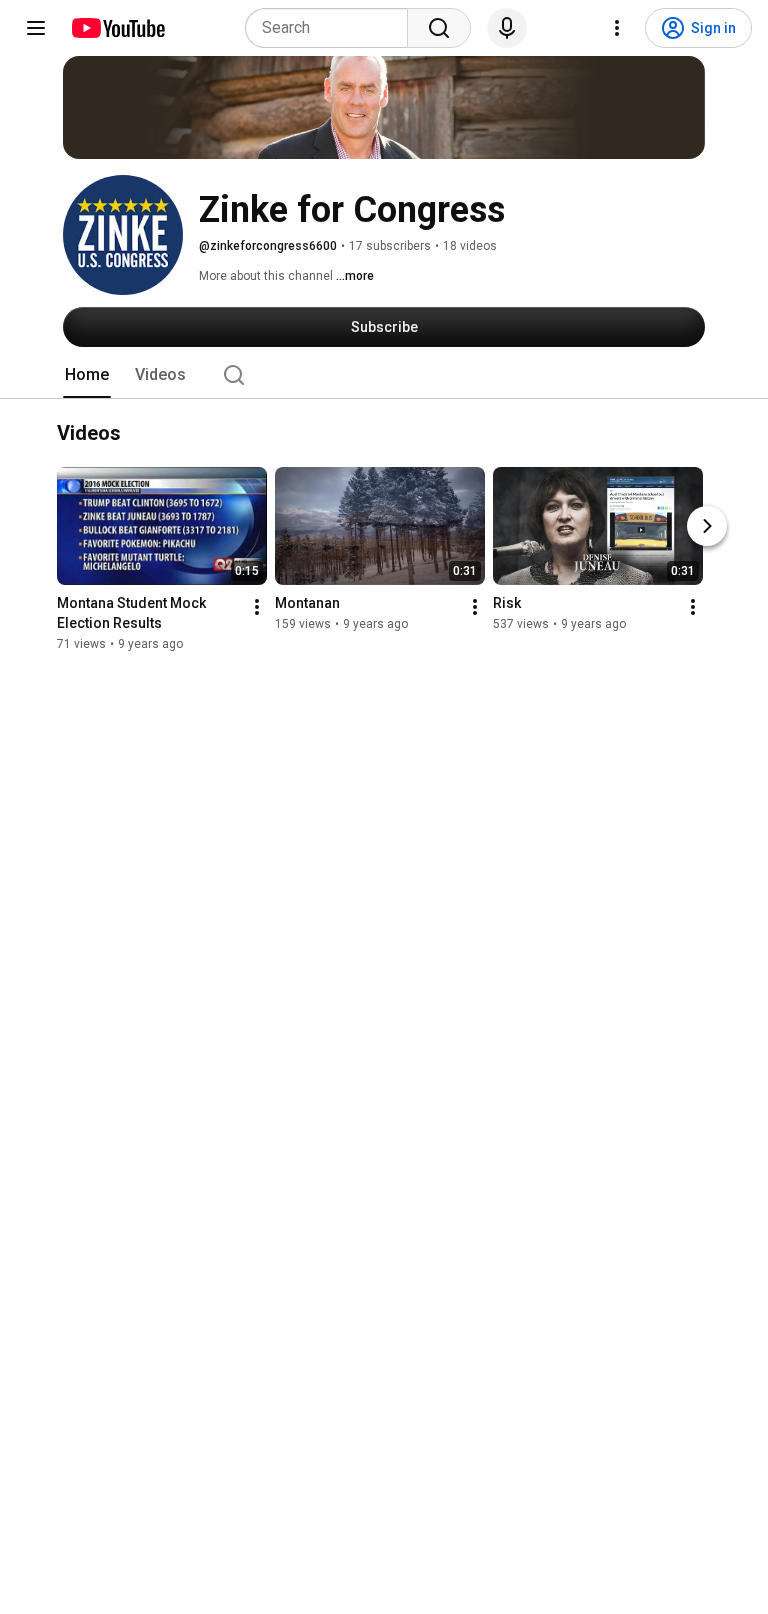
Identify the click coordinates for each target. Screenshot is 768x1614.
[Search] (439, 28)
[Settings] (617, 28)
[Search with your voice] (507, 28)
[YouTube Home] (117, 28)
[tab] (87, 375)
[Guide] (36, 28)
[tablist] (384, 375)
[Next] (707, 527)
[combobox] (332, 28)
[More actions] (257, 608)
